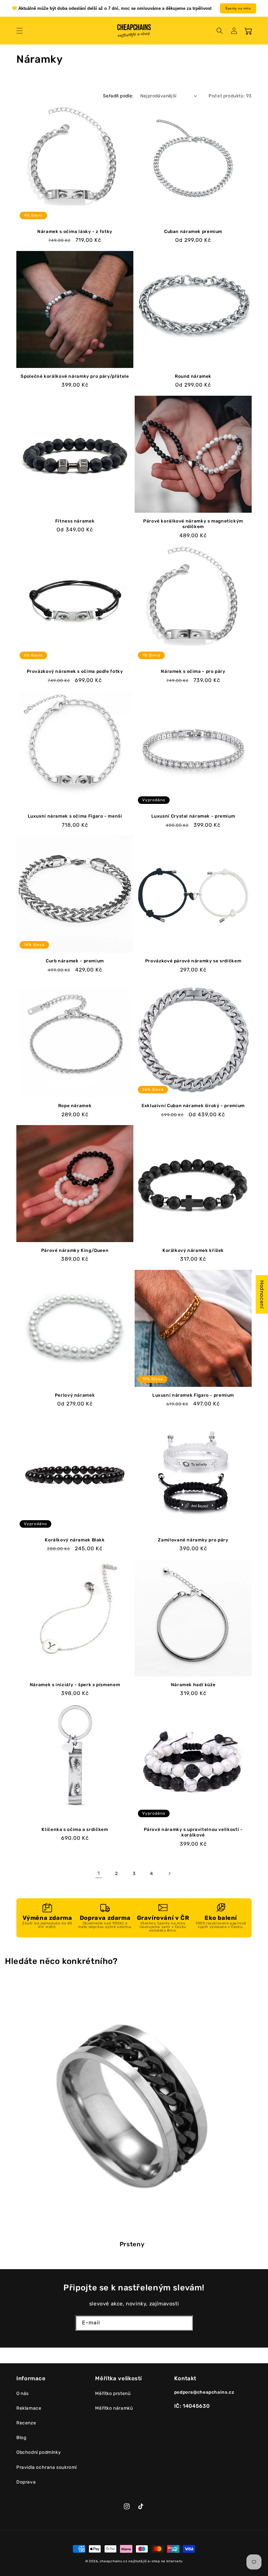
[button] (20, 31)
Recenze (26, 2423)
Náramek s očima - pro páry (193, 671)
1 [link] (99, 1873)
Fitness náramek (75, 521)
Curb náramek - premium (75, 961)
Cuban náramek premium (193, 231)
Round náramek (193, 376)
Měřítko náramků (114, 2408)
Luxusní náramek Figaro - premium (193, 1395)
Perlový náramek (75, 1395)
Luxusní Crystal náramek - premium (193, 816)
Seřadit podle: (118, 96)
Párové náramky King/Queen (75, 1250)
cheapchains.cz (114, 2561)
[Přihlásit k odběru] (185, 2323)
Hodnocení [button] (262, 1294)
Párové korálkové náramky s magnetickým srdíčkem (193, 524)
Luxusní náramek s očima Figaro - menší (75, 816)
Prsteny (132, 2244)
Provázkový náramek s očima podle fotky (75, 671)
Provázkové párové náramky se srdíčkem (193, 961)
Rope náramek (75, 1105)
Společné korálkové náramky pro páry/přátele (75, 376)
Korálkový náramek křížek (193, 1250)
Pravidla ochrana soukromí (47, 2467)
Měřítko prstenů (113, 2393)
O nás (23, 2393)
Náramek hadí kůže (193, 1685)
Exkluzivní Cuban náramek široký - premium (193, 1105)
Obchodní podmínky (39, 2452)
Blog (21, 2438)
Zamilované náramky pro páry (193, 1540)
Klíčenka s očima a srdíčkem (75, 1829)
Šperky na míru (238, 8)
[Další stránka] (169, 1873)
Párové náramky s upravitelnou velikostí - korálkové (193, 1832)
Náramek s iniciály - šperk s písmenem (75, 1685)
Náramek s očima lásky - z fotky (75, 231)
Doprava (26, 2482)
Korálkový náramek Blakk (75, 1540)
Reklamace (29, 2408)
